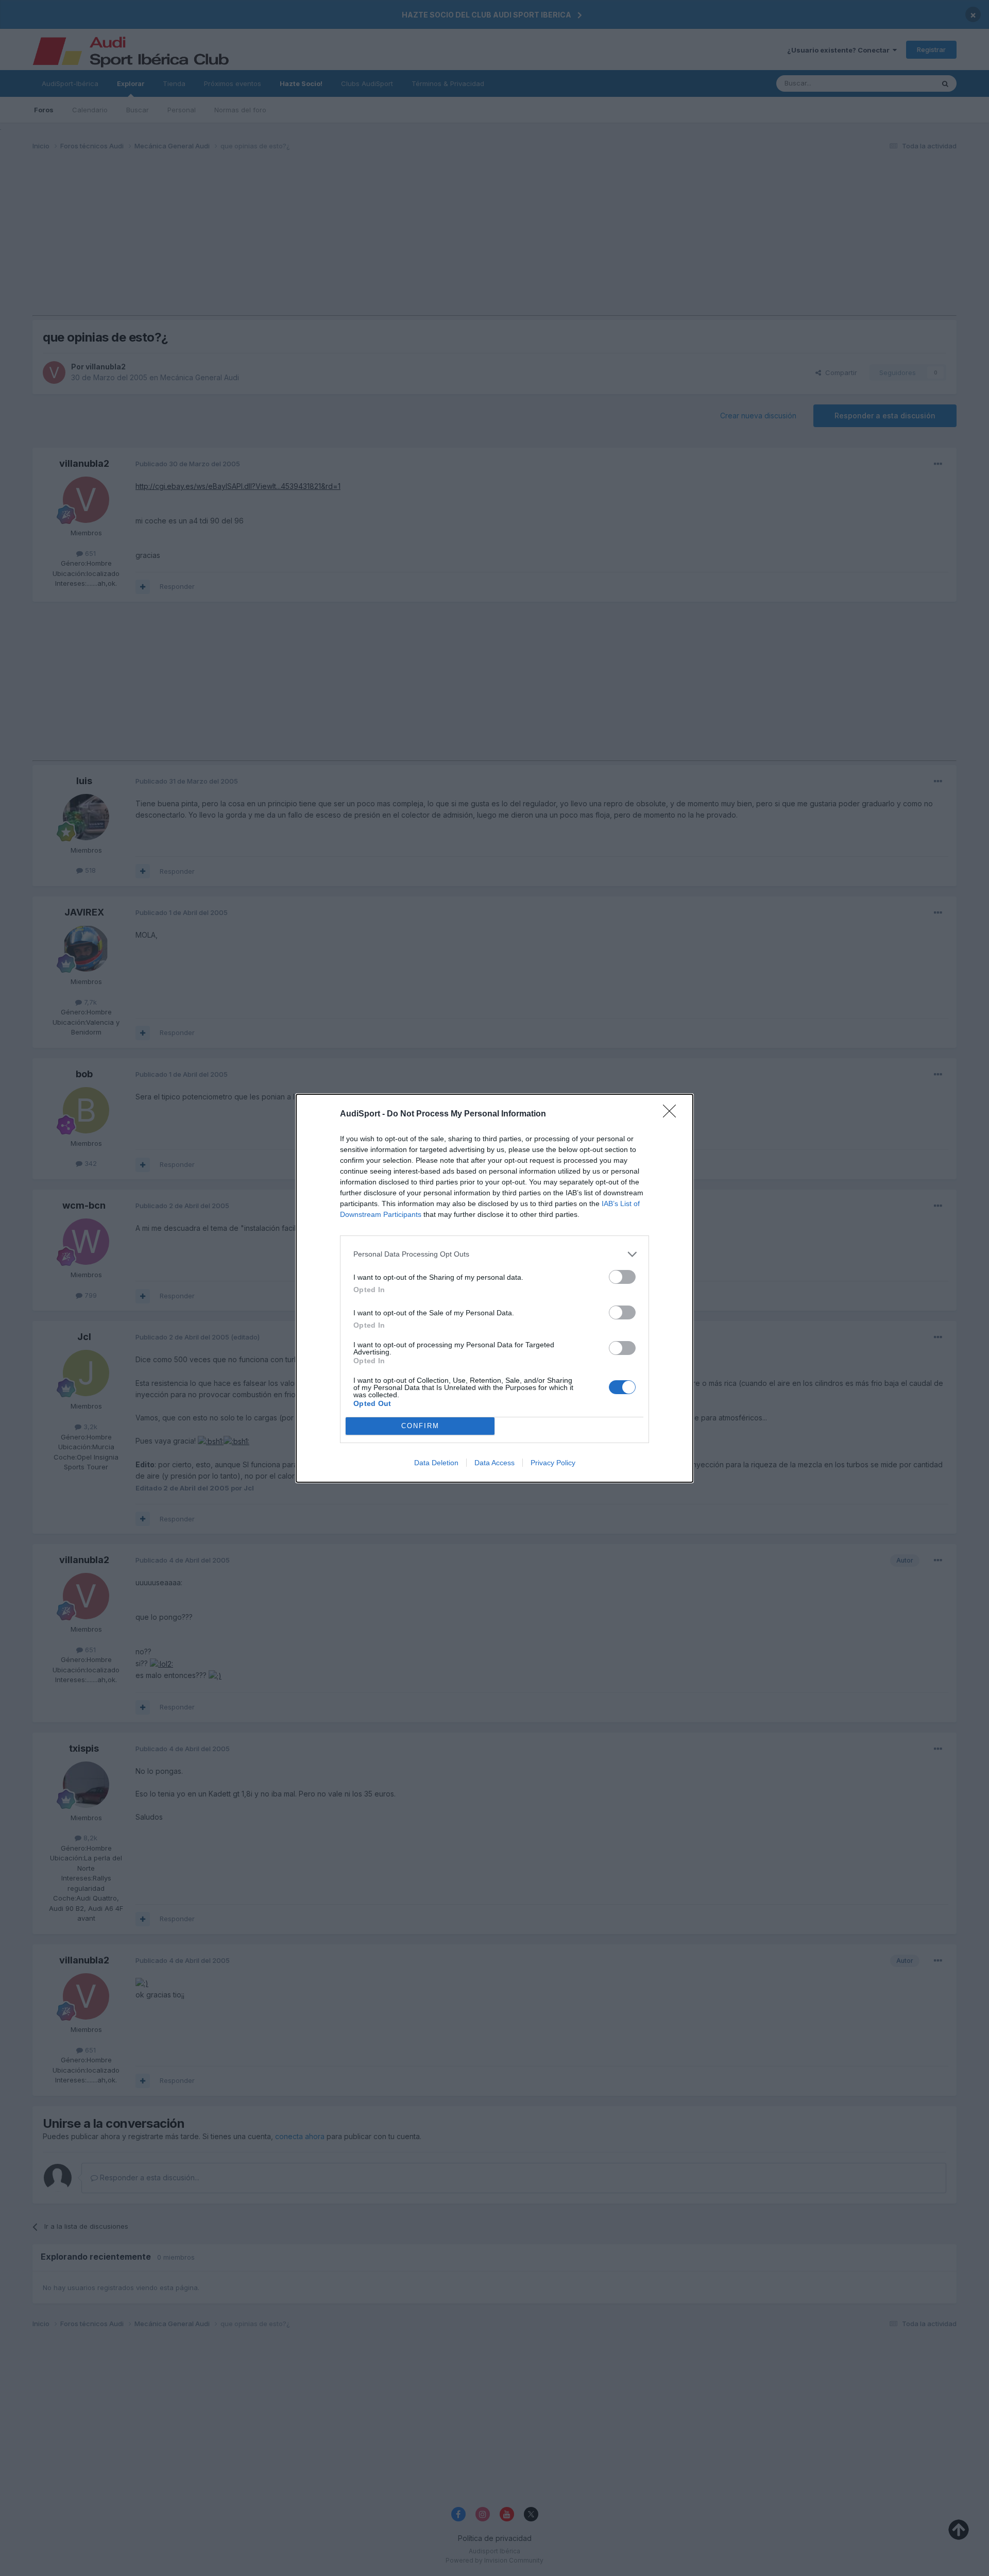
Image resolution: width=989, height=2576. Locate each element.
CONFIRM (420, 1426)
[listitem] (494, 1254)
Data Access (494, 1463)
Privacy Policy (553, 1463)
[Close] (673, 1114)
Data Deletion (436, 1463)
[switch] (622, 1277)
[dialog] (494, 1288)
